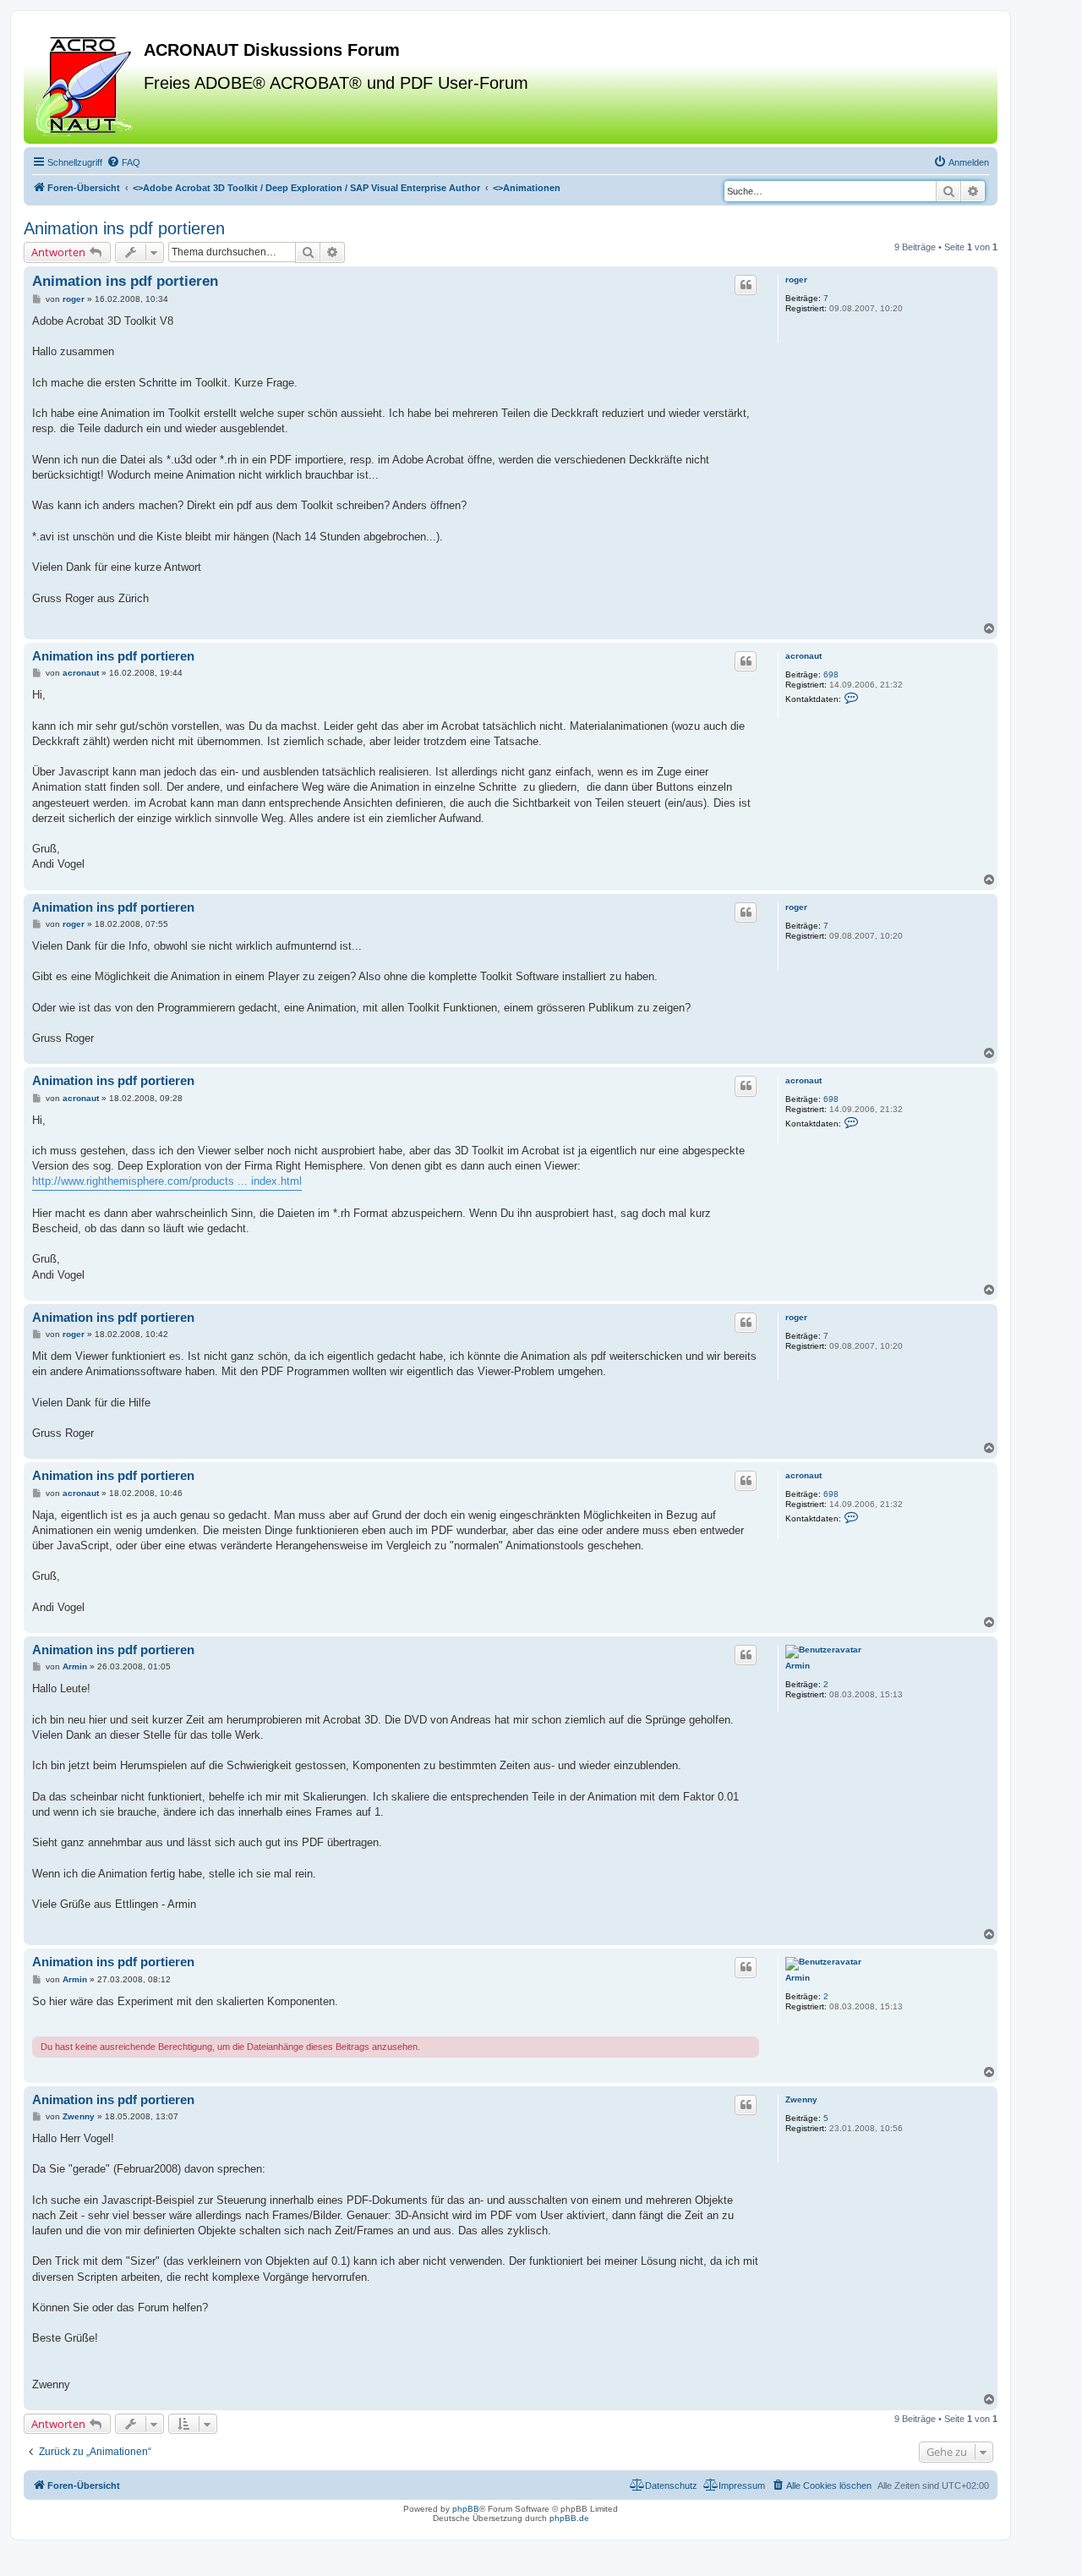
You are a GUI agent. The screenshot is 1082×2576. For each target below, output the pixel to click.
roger (796, 280)
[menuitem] (123, 162)
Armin (798, 1666)
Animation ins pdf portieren (124, 228)
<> (306, 188)
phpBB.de (569, 2518)
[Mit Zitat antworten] (746, 285)
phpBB (466, 2509)
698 (831, 674)
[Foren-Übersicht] (86, 84)
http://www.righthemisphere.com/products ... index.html (167, 1181)
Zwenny (801, 2099)
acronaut (803, 656)
